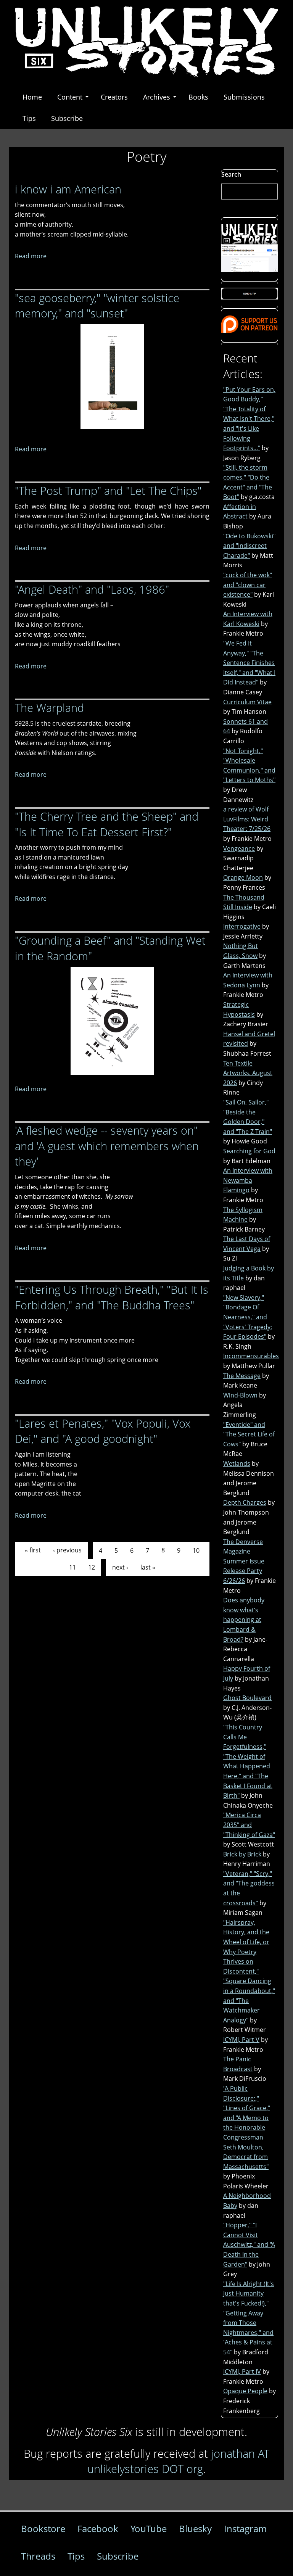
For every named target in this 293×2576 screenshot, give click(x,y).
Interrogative (242, 926)
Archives (157, 97)
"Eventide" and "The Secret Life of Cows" (249, 1434)
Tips (29, 118)
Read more (31, 256)
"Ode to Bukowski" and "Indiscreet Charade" (249, 546)
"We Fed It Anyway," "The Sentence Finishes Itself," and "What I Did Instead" (249, 663)
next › (120, 1567)
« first (33, 1550)
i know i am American (68, 189)
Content (70, 97)
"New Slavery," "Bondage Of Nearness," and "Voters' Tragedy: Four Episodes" (248, 1317)
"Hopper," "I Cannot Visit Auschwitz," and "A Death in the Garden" (249, 2244)
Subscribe (67, 118)
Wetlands (237, 1463)
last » (148, 1567)
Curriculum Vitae (247, 702)
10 (196, 1550)
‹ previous (67, 1550)
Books (198, 97)
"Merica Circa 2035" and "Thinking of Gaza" (249, 1825)
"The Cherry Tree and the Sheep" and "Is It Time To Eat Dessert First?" (107, 824)
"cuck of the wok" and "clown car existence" (248, 585)
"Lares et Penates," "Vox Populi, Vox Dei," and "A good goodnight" (103, 1431)
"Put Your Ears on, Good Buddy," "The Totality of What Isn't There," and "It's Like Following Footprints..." (249, 419)
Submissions (244, 97)
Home (32, 97)
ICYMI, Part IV (242, 2372)
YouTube (149, 2529)
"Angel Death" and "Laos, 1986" (92, 589)
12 (92, 1567)
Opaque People (245, 2391)
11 (72, 1567)
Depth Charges (245, 1502)
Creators (114, 97)
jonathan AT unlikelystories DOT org (178, 2461)
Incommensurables (251, 1356)
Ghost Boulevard (247, 1698)
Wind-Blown (240, 1395)
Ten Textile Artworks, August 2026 (248, 1073)
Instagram (245, 2529)
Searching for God (249, 1151)
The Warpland (49, 708)
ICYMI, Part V (241, 2040)
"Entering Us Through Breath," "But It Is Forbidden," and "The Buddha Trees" (112, 1297)
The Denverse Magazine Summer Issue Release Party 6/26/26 (244, 1561)
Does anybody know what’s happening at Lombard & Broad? (244, 1620)
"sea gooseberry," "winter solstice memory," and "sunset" (97, 306)
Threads (38, 2556)
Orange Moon (243, 877)
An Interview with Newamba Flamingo (248, 1180)
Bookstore (43, 2529)
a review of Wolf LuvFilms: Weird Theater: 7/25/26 (247, 819)
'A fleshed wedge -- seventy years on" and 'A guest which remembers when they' (107, 1146)
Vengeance (239, 848)
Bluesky (195, 2529)
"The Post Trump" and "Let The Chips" (108, 490)
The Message (242, 1376)
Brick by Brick (242, 1854)
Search (231, 174)
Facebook (98, 2529)
